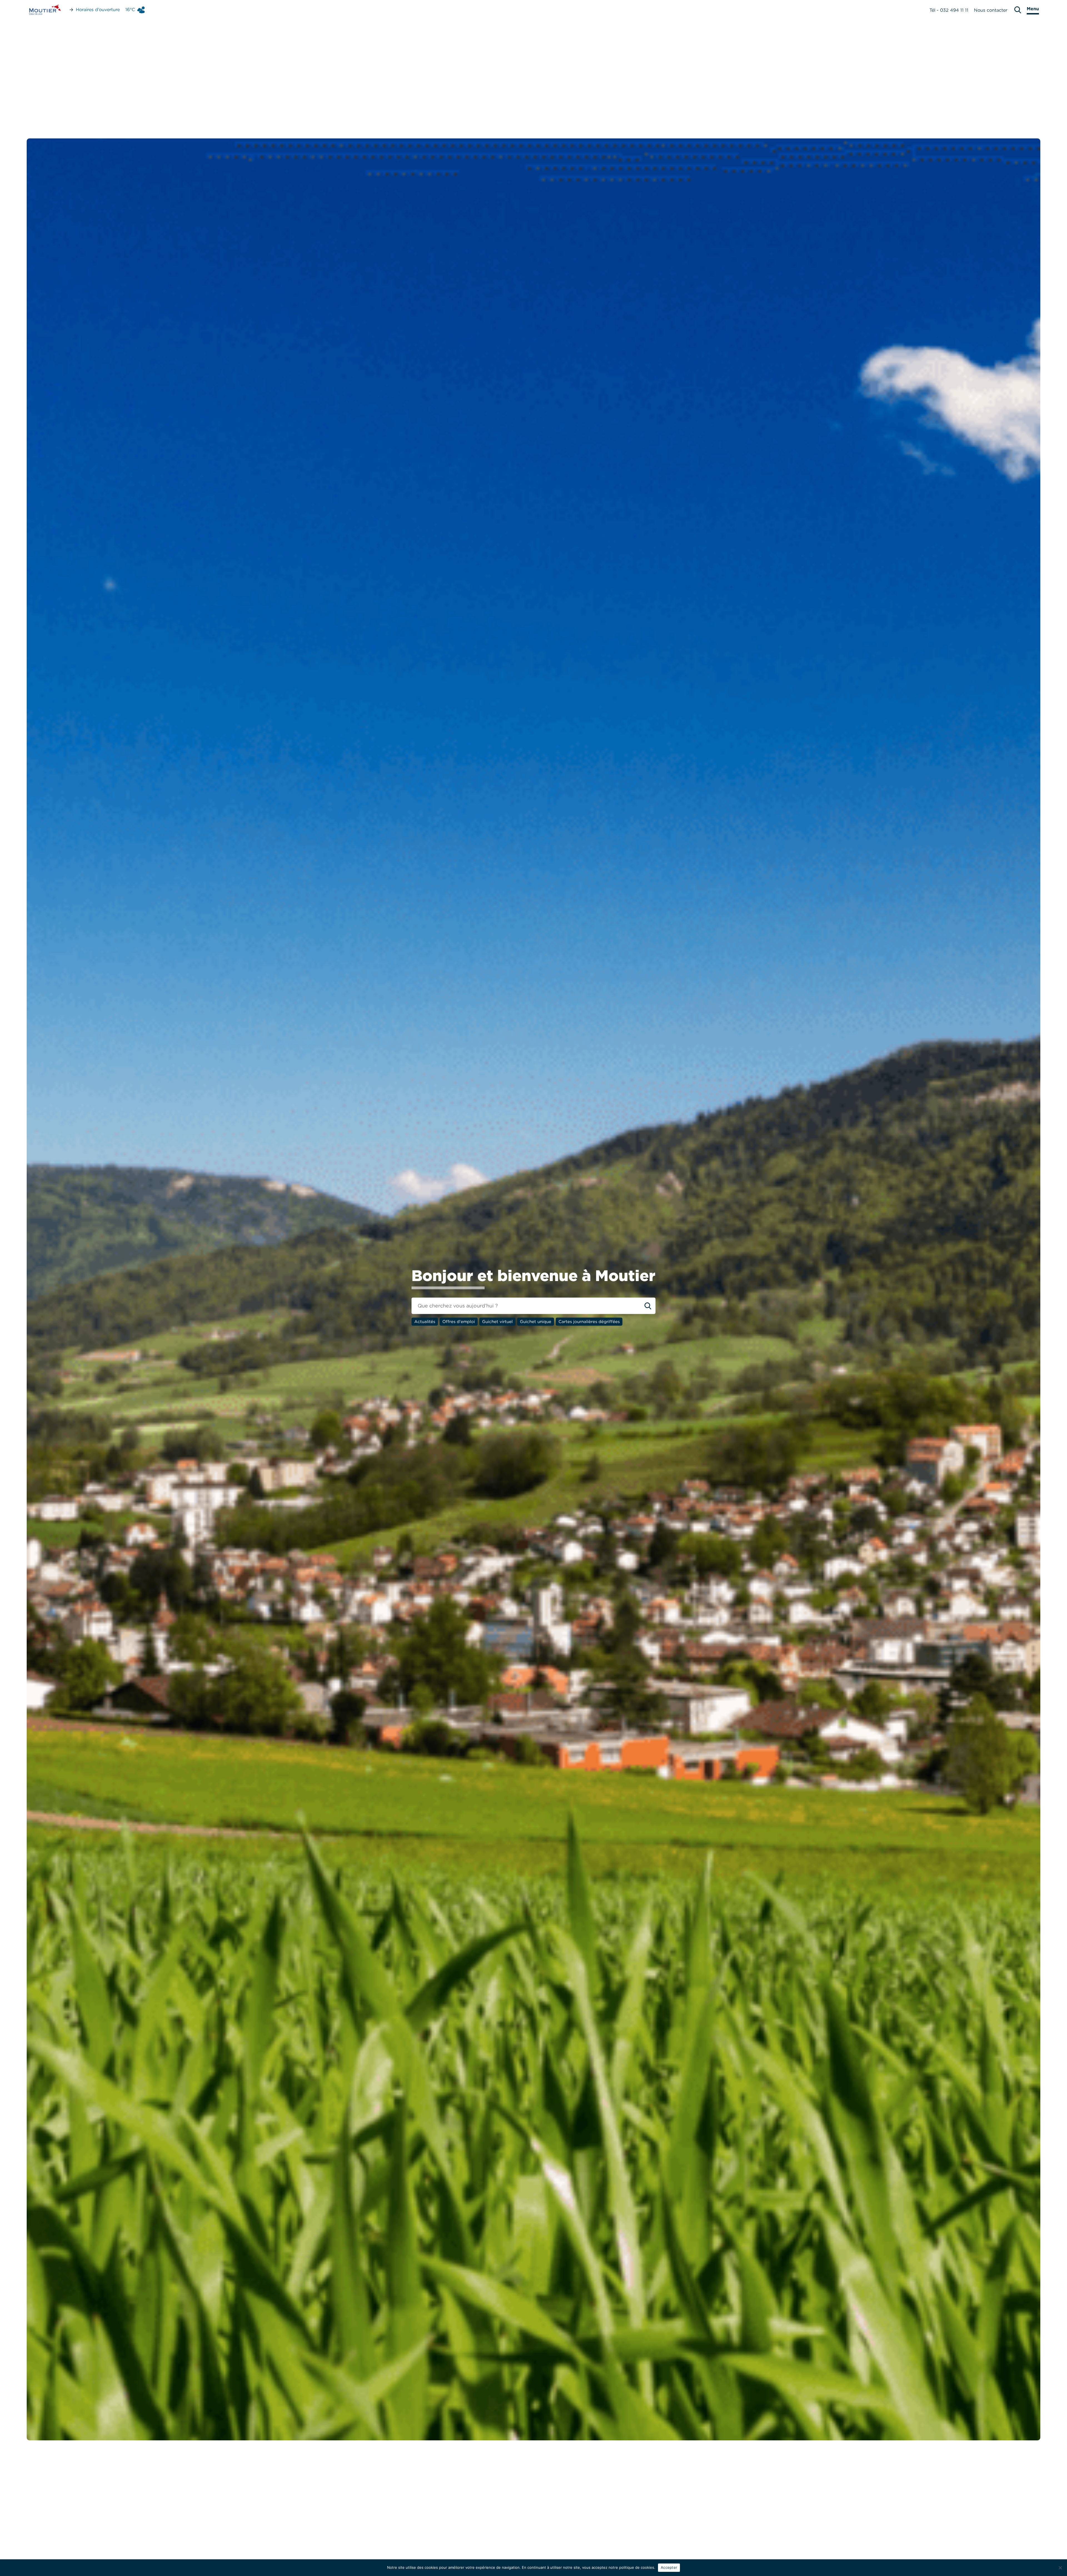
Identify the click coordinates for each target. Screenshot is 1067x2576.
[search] (1018, 10)
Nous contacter (991, 10)
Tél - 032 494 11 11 (949, 10)
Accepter (669, 2567)
